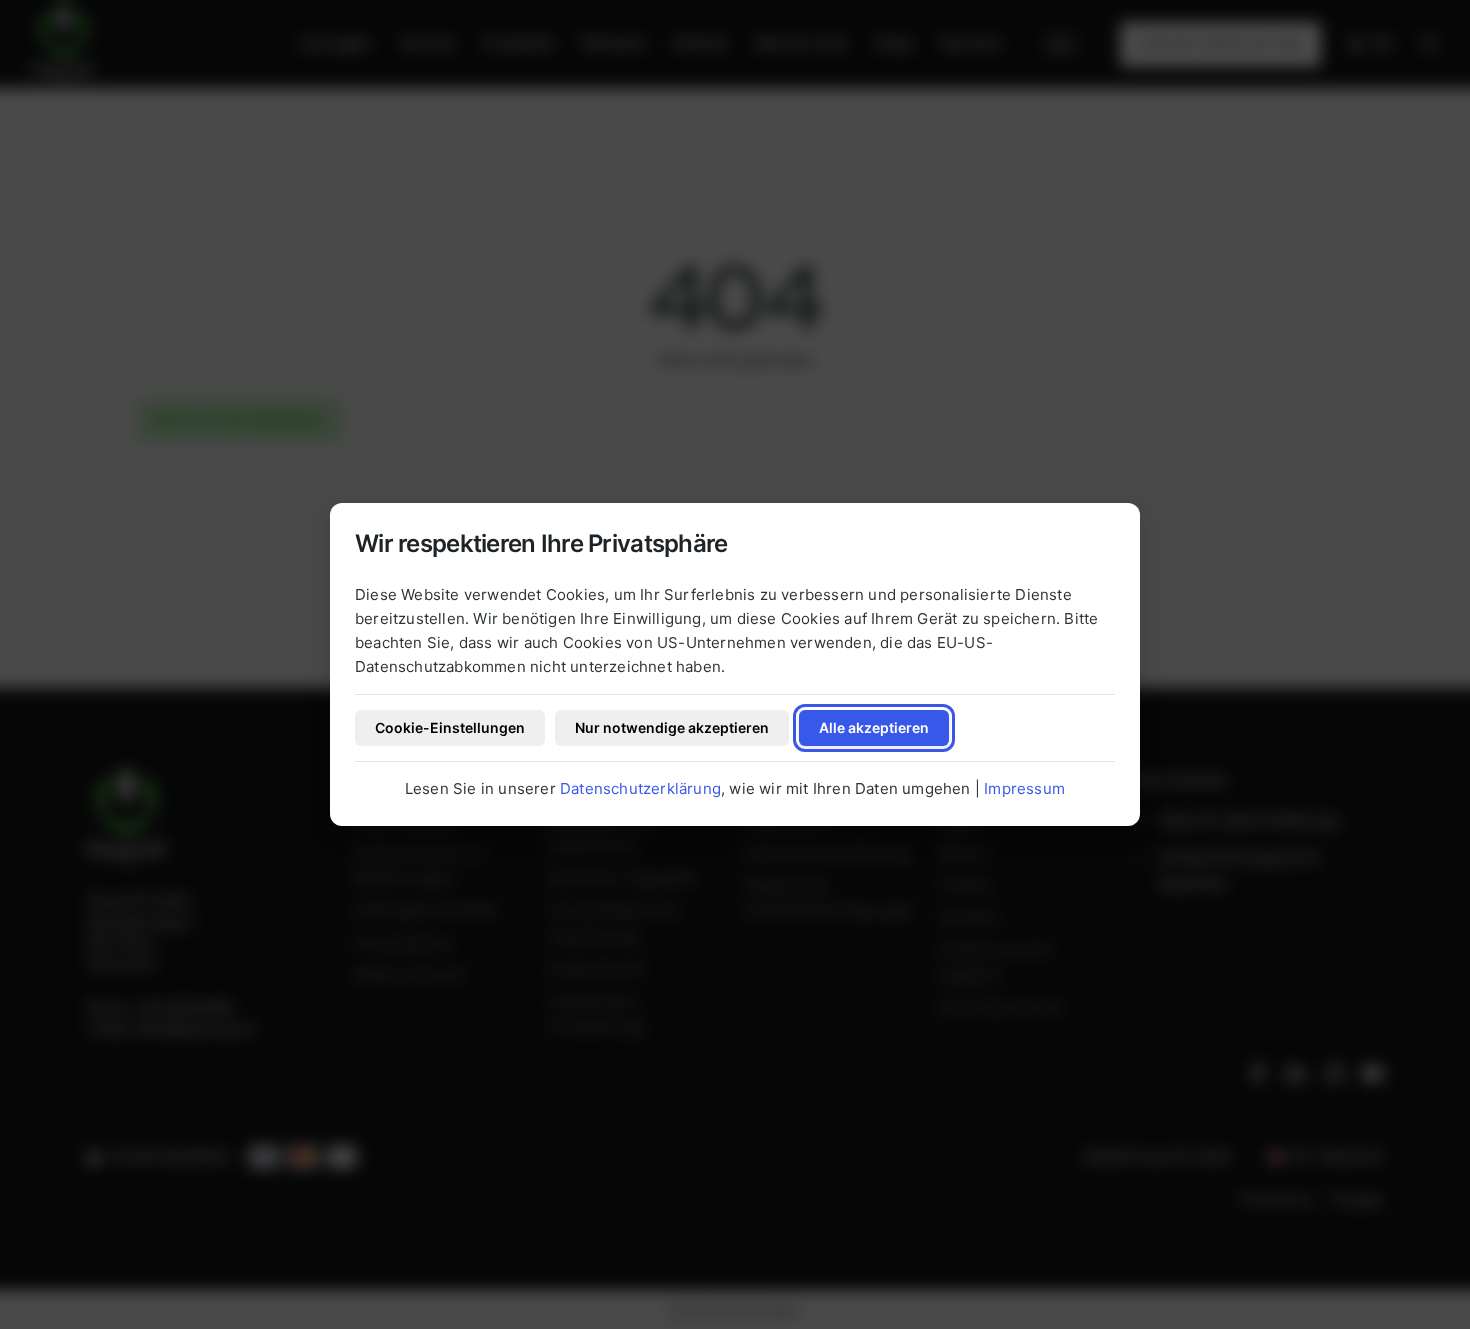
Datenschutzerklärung (640, 788)
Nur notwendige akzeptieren (672, 727)
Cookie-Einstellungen (450, 727)
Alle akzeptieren (874, 727)
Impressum (1024, 788)
